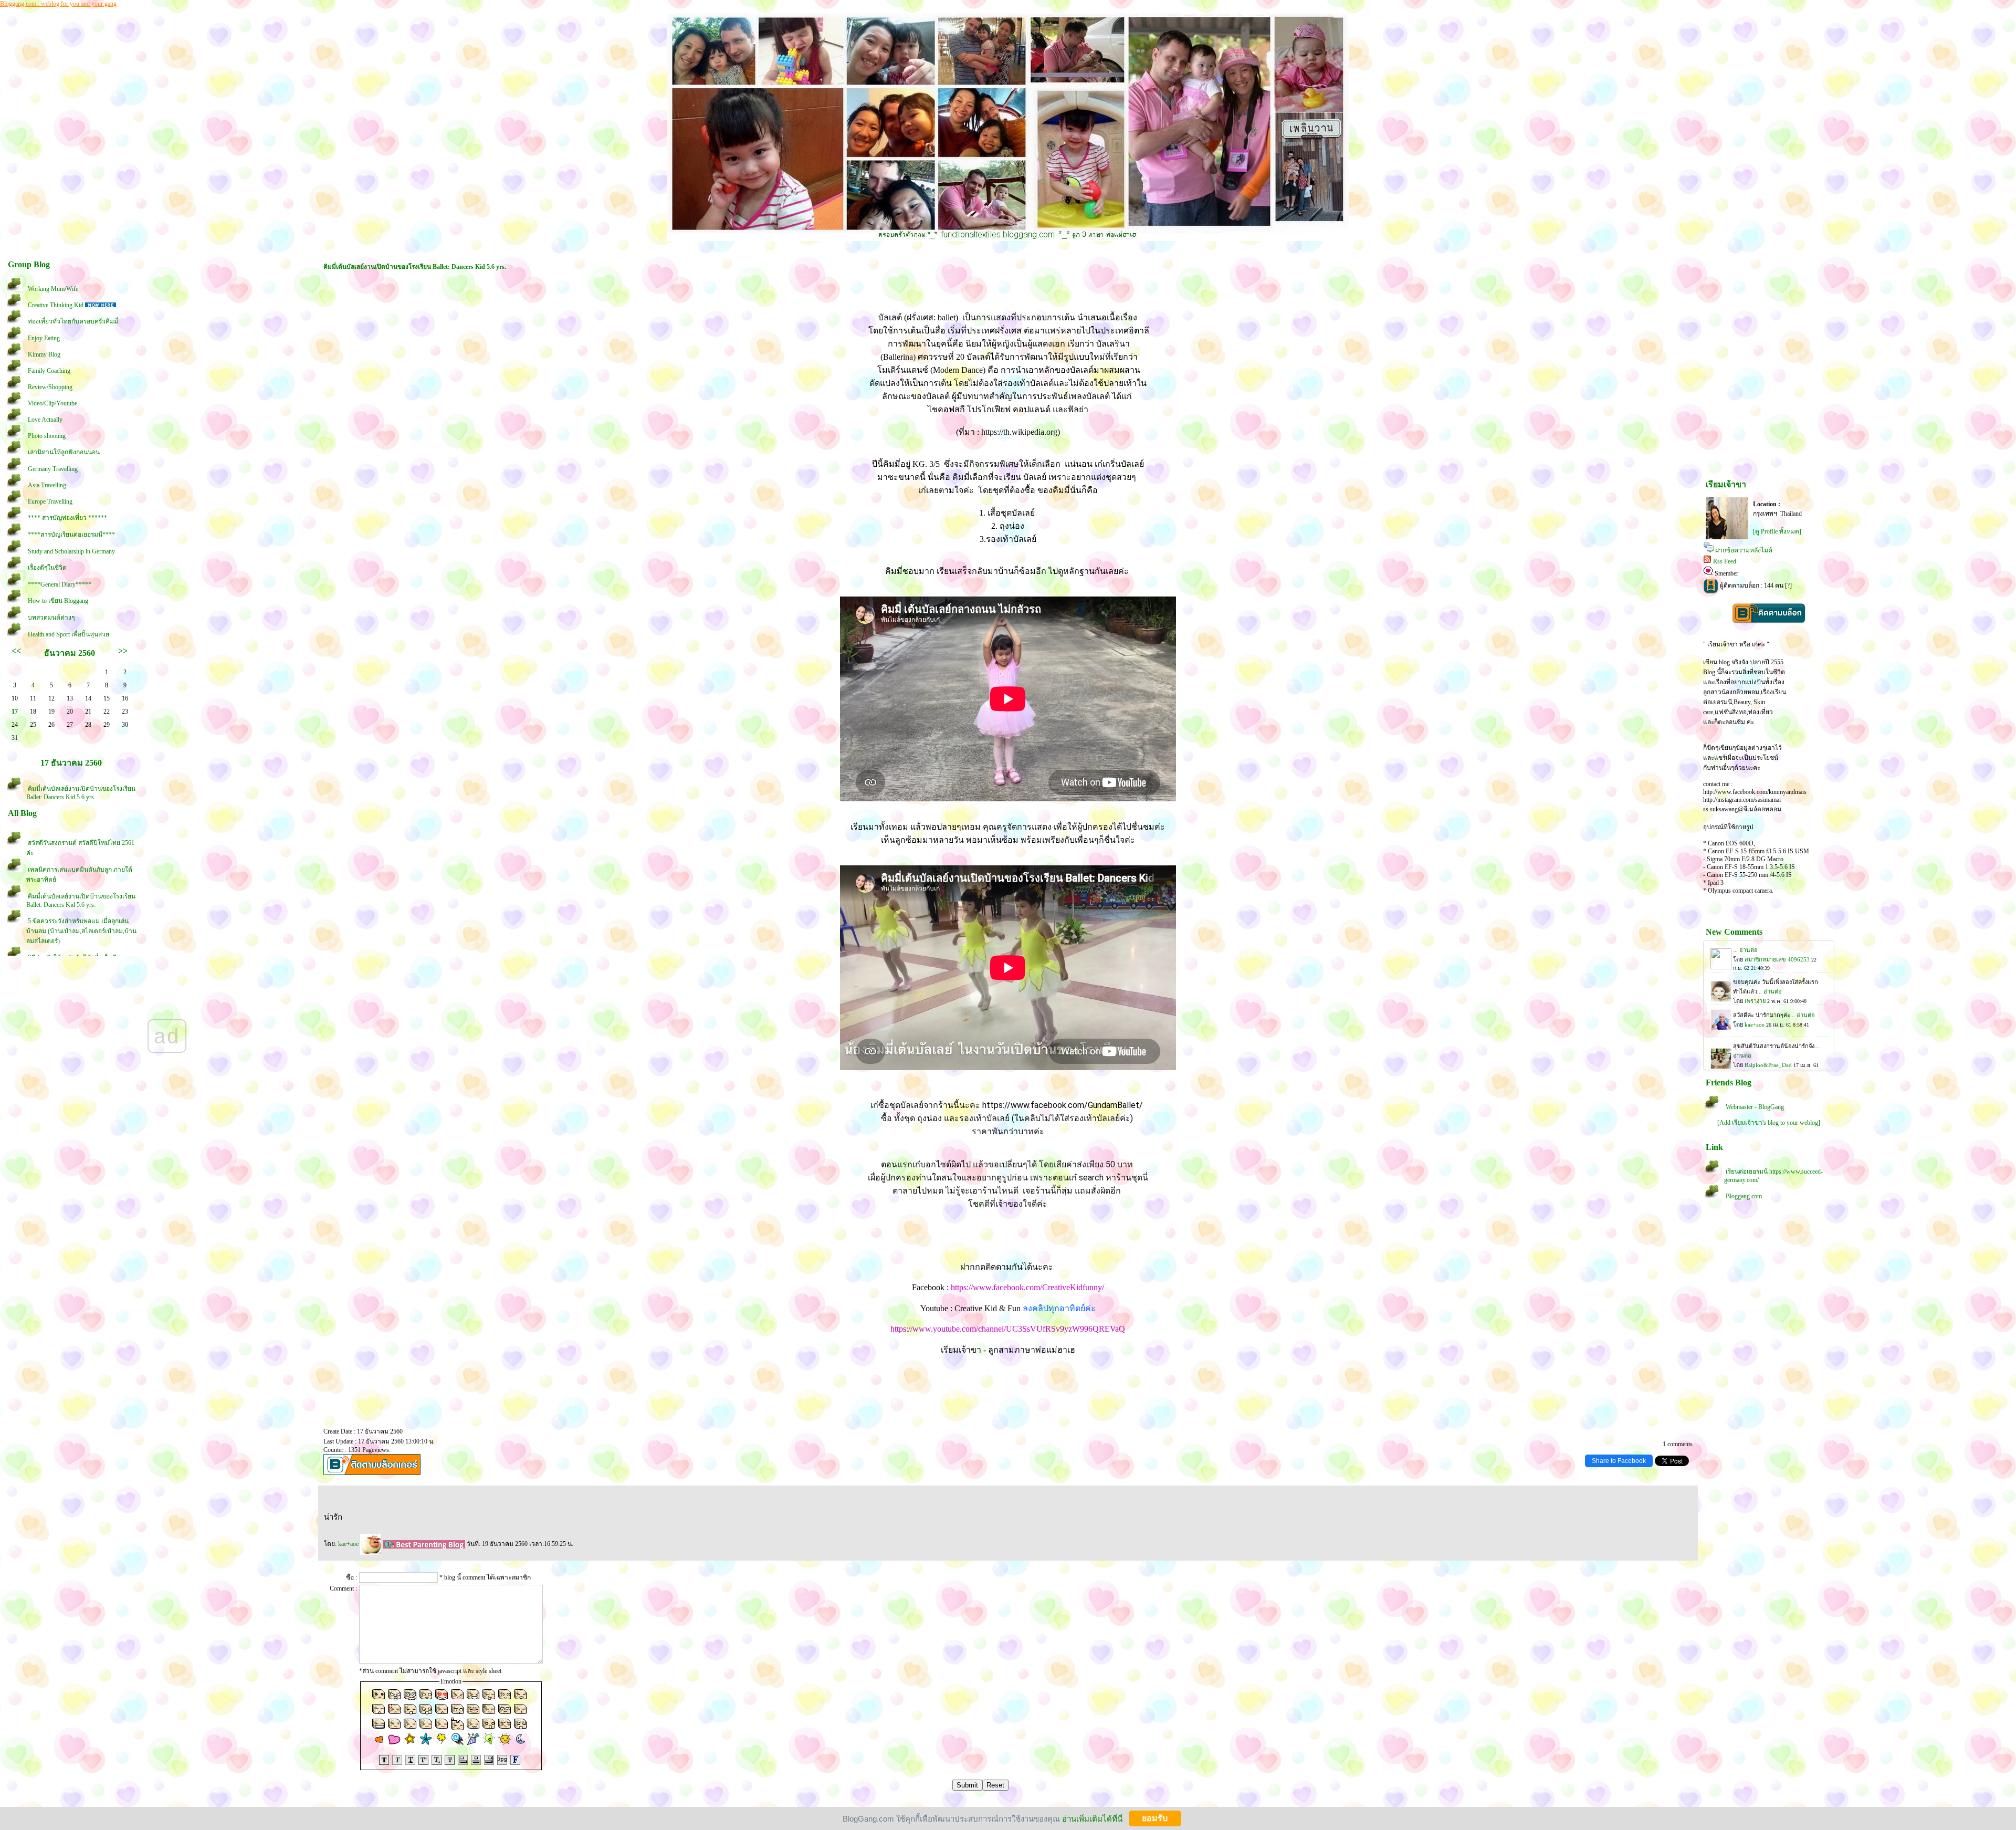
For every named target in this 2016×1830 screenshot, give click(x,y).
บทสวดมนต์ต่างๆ (51, 618)
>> (123, 651)
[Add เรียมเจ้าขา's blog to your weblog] (1769, 1123)
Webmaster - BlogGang (1755, 1107)
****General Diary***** (60, 584)
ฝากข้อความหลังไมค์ (1744, 550)
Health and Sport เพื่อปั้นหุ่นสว (69, 634)
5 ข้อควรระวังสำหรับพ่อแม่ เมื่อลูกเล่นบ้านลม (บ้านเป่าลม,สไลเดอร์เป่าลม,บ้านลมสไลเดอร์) (81, 931)
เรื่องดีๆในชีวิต (47, 568)
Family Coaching (49, 371)
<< (16, 651)
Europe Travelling (50, 501)
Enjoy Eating (44, 338)
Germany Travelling (53, 469)
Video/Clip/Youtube (52, 403)
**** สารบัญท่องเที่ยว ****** (67, 518)
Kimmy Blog (44, 354)
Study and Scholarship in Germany (71, 551)
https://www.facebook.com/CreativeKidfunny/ (1027, 1287)
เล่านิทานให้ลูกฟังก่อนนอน (64, 452)
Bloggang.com (1744, 1196)
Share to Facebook (1619, 1461)
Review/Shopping (50, 387)
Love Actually (45, 420)
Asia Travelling (47, 485)
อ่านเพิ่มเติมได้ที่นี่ (1092, 1818)
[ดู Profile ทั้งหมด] (1777, 531)
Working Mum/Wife (53, 289)
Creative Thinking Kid (56, 305)
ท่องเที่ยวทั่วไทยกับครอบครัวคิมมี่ (73, 321)
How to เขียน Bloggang (58, 601)
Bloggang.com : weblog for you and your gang (58, 4)
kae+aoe (349, 1544)
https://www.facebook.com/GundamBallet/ (1063, 1105)
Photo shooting (47, 436)
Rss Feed (1725, 561)
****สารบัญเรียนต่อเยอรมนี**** (71, 535)
